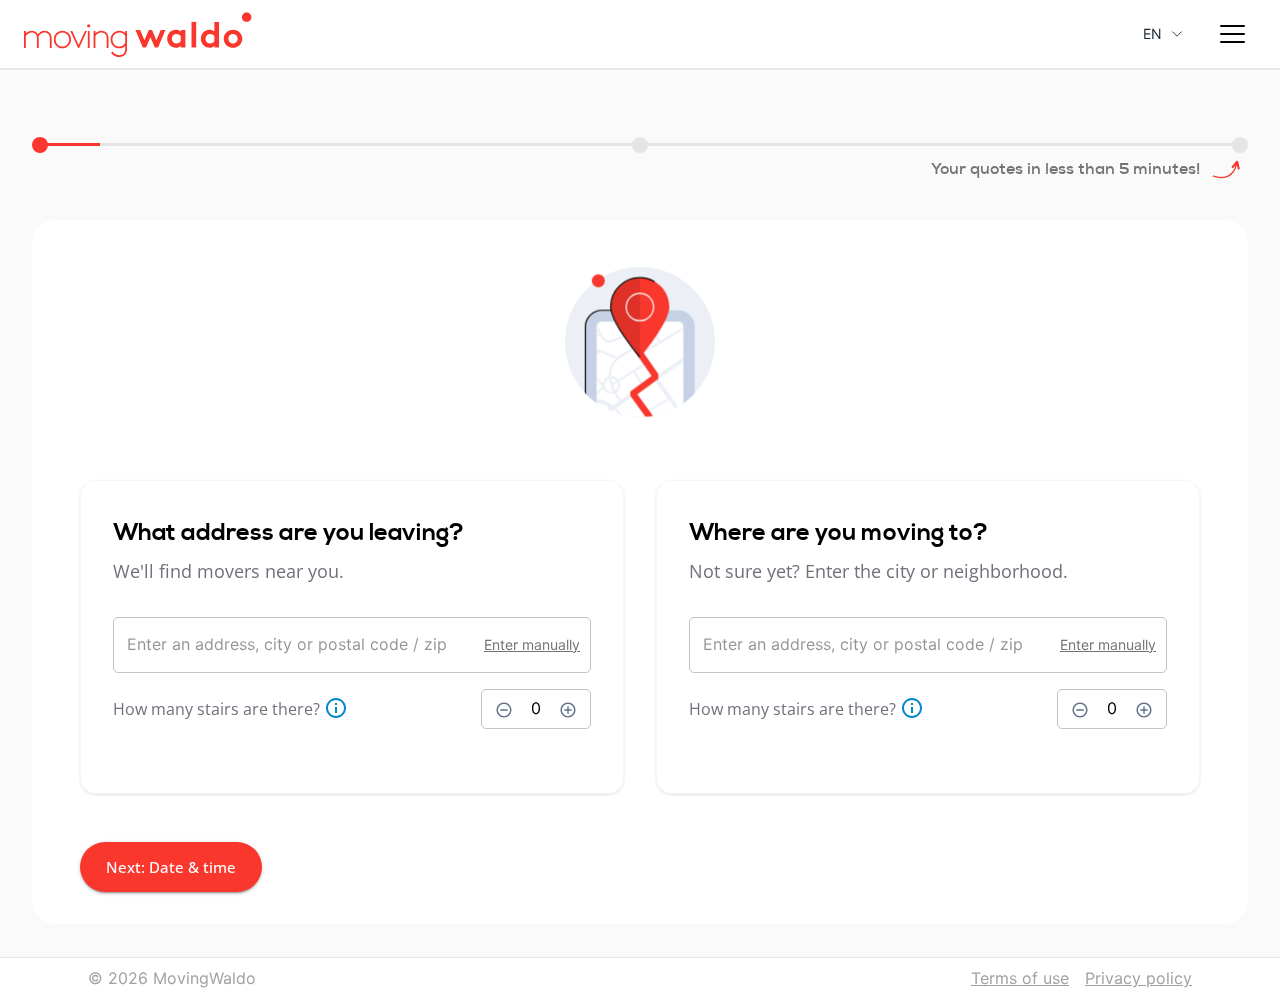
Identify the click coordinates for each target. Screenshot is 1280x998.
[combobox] (299, 645)
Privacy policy (1138, 978)
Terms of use (1020, 978)
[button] (1232, 34)
